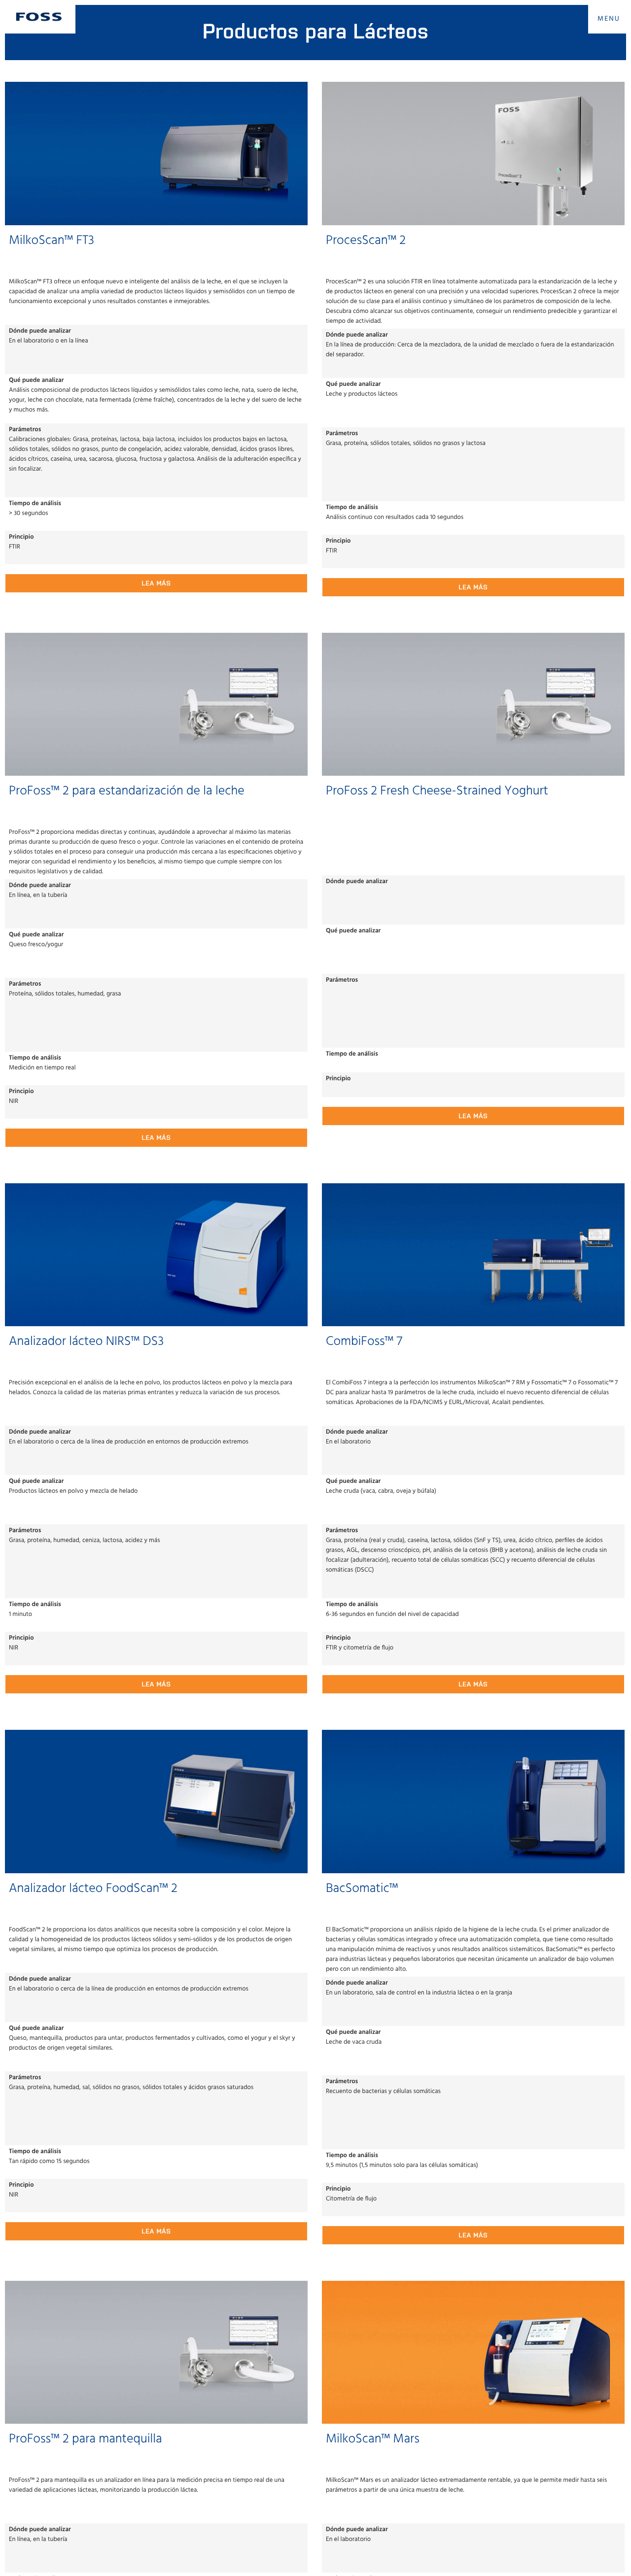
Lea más (156, 583)
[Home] (39, 17)
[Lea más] (156, 153)
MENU (609, 19)
